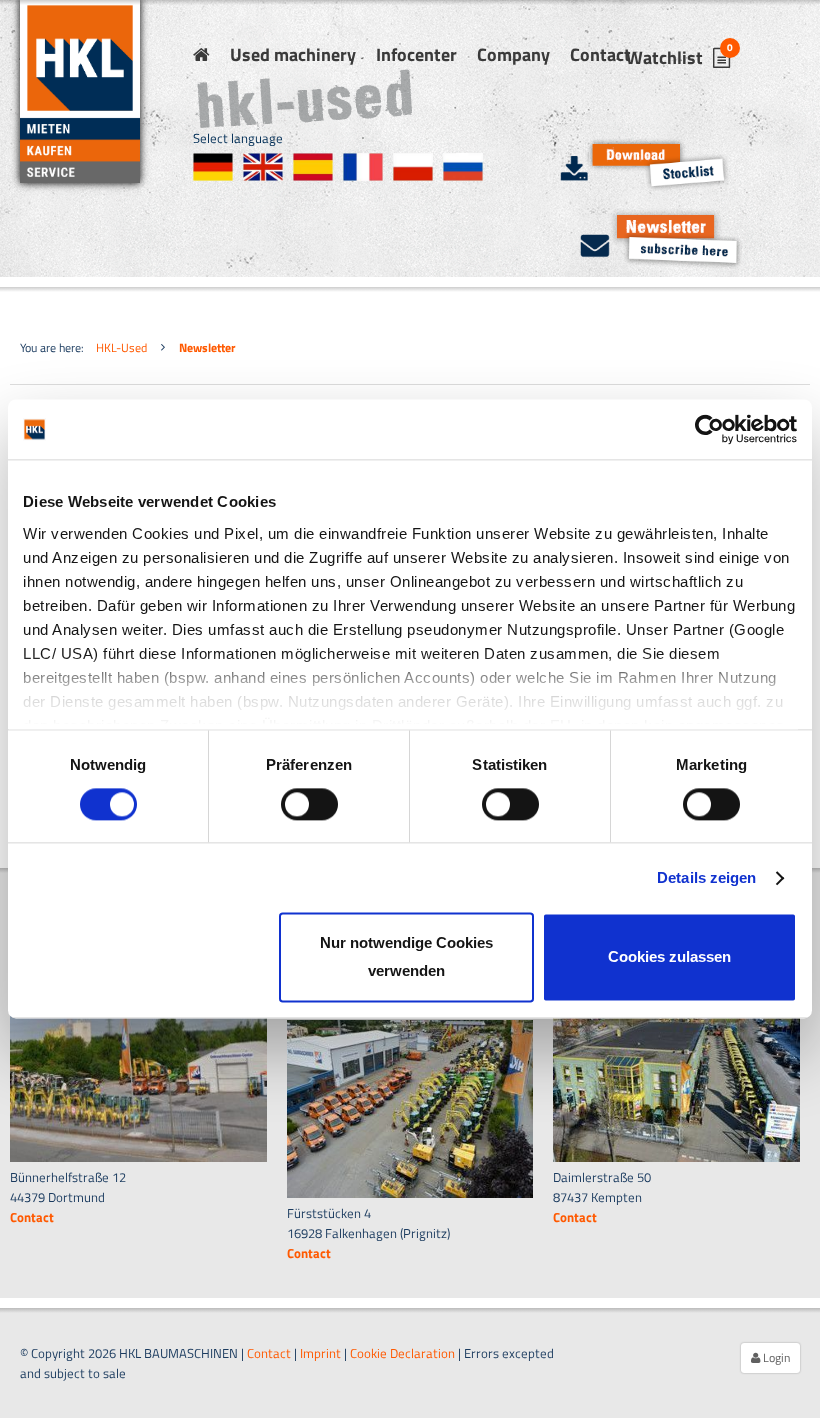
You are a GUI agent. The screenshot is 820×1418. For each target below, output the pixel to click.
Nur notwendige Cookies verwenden (406, 957)
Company (513, 54)
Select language (238, 138)
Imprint (320, 1353)
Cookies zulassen (669, 957)
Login (775, 1357)
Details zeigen (706, 877)
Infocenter (416, 54)
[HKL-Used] (201, 54)
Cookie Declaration (402, 1353)
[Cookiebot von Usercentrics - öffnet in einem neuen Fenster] (709, 429)
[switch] (309, 804)
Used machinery (293, 54)
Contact (600, 54)
